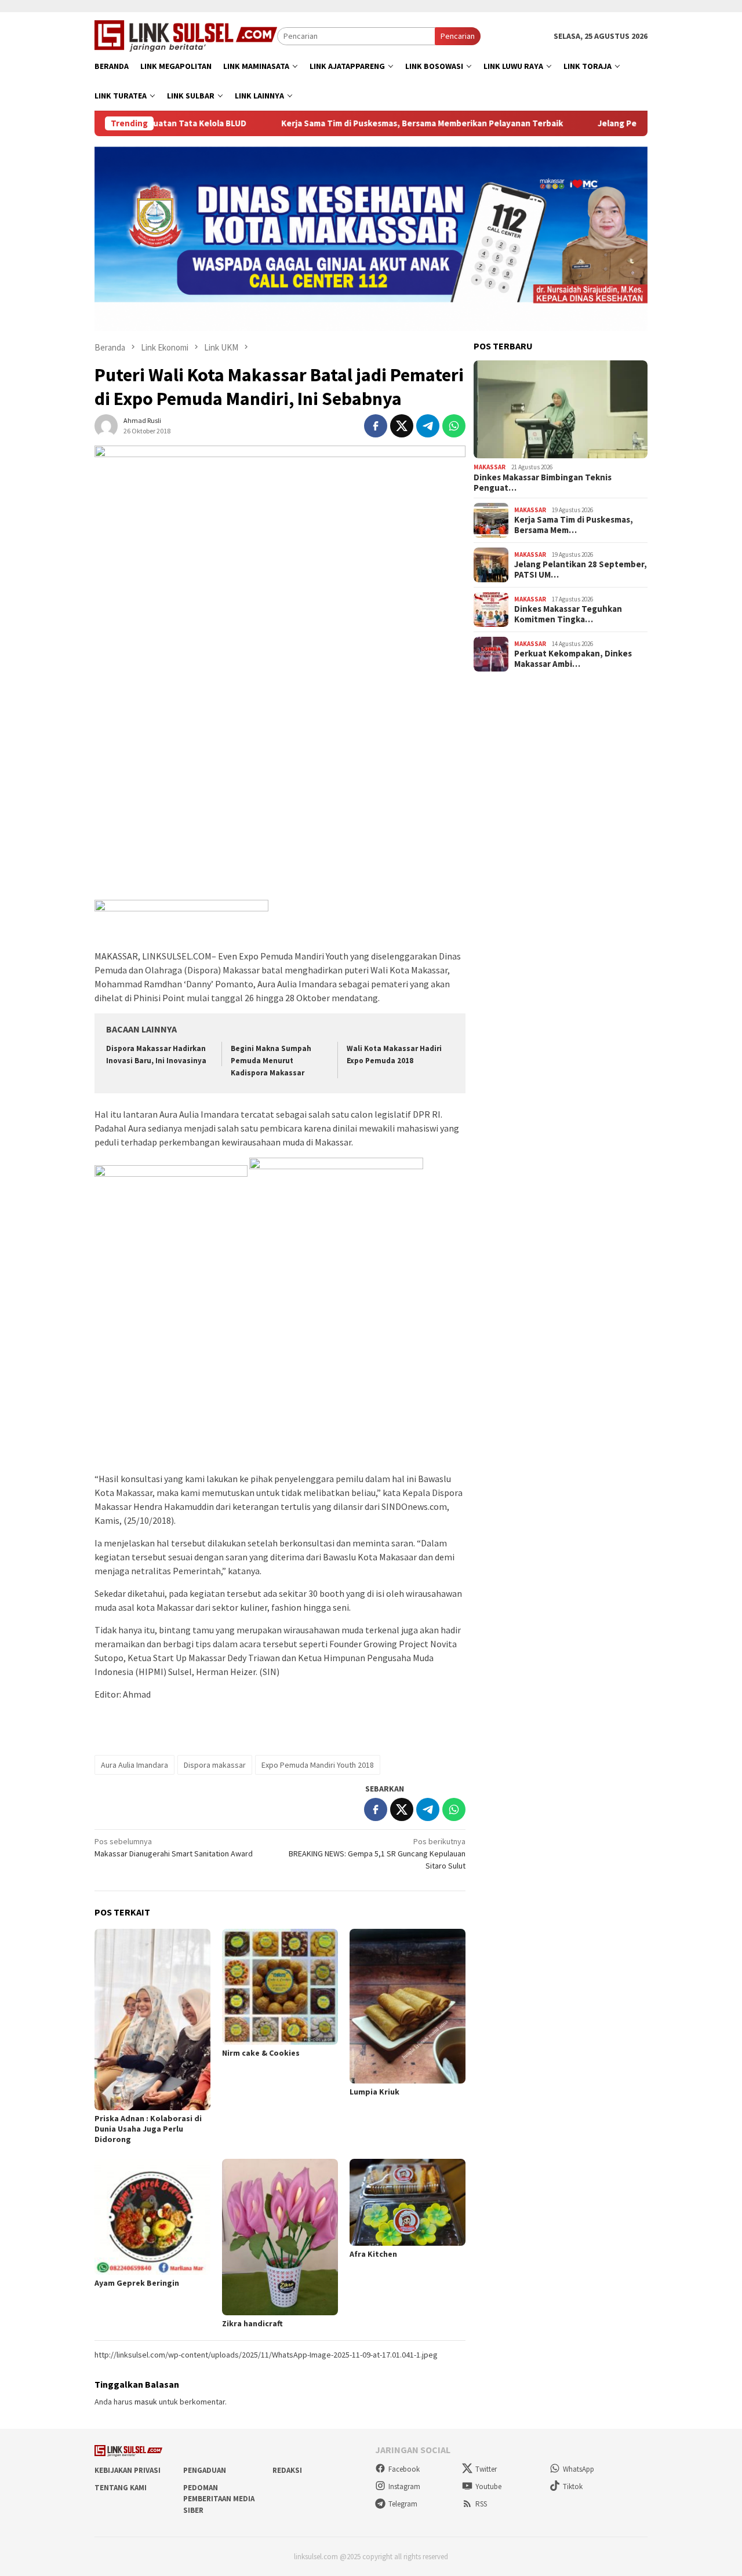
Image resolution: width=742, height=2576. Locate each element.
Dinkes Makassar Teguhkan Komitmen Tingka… (568, 614)
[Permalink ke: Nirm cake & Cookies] (280, 1987)
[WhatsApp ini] (454, 426)
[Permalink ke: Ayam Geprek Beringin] (152, 2217)
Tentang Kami (121, 2488)
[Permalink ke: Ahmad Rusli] (106, 425)
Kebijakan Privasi (128, 2470)
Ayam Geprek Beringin (137, 2283)
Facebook (404, 2469)
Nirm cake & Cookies (261, 2053)
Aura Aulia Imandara (134, 1765)
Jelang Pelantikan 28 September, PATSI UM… (581, 570)
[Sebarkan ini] (376, 426)
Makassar (490, 467)
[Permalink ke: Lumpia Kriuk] (408, 2006)
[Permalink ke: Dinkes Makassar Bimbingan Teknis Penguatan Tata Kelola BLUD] (561, 410)
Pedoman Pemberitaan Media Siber (219, 2499)
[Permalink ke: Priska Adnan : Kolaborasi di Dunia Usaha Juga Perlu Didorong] (152, 2019)
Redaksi (287, 2470)
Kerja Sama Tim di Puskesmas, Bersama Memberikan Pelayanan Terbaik (354, 123)
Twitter (486, 2469)
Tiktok (573, 2486)
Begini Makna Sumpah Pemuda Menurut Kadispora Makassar (271, 1061)
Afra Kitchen (373, 2254)
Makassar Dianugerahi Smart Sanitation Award (174, 1847)
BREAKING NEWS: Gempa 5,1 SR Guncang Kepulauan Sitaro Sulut (377, 1853)
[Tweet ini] (402, 426)
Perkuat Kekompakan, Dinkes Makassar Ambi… (573, 659)
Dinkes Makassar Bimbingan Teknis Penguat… (543, 483)
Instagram (404, 2486)
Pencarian (458, 36)
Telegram (403, 2504)
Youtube (488, 2486)
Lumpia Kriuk (374, 2092)
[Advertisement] (280, 813)
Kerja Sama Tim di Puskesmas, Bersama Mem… (574, 525)
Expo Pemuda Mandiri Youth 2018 (318, 1765)
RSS (481, 2504)
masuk (146, 2402)
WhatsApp (579, 2469)
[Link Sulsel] (186, 35)
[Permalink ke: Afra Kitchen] (408, 2202)
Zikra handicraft (252, 2323)
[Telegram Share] (428, 426)
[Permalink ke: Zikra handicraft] (280, 2237)
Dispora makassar (215, 1765)
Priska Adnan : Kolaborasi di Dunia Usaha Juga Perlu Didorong (148, 2129)
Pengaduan (205, 2470)
